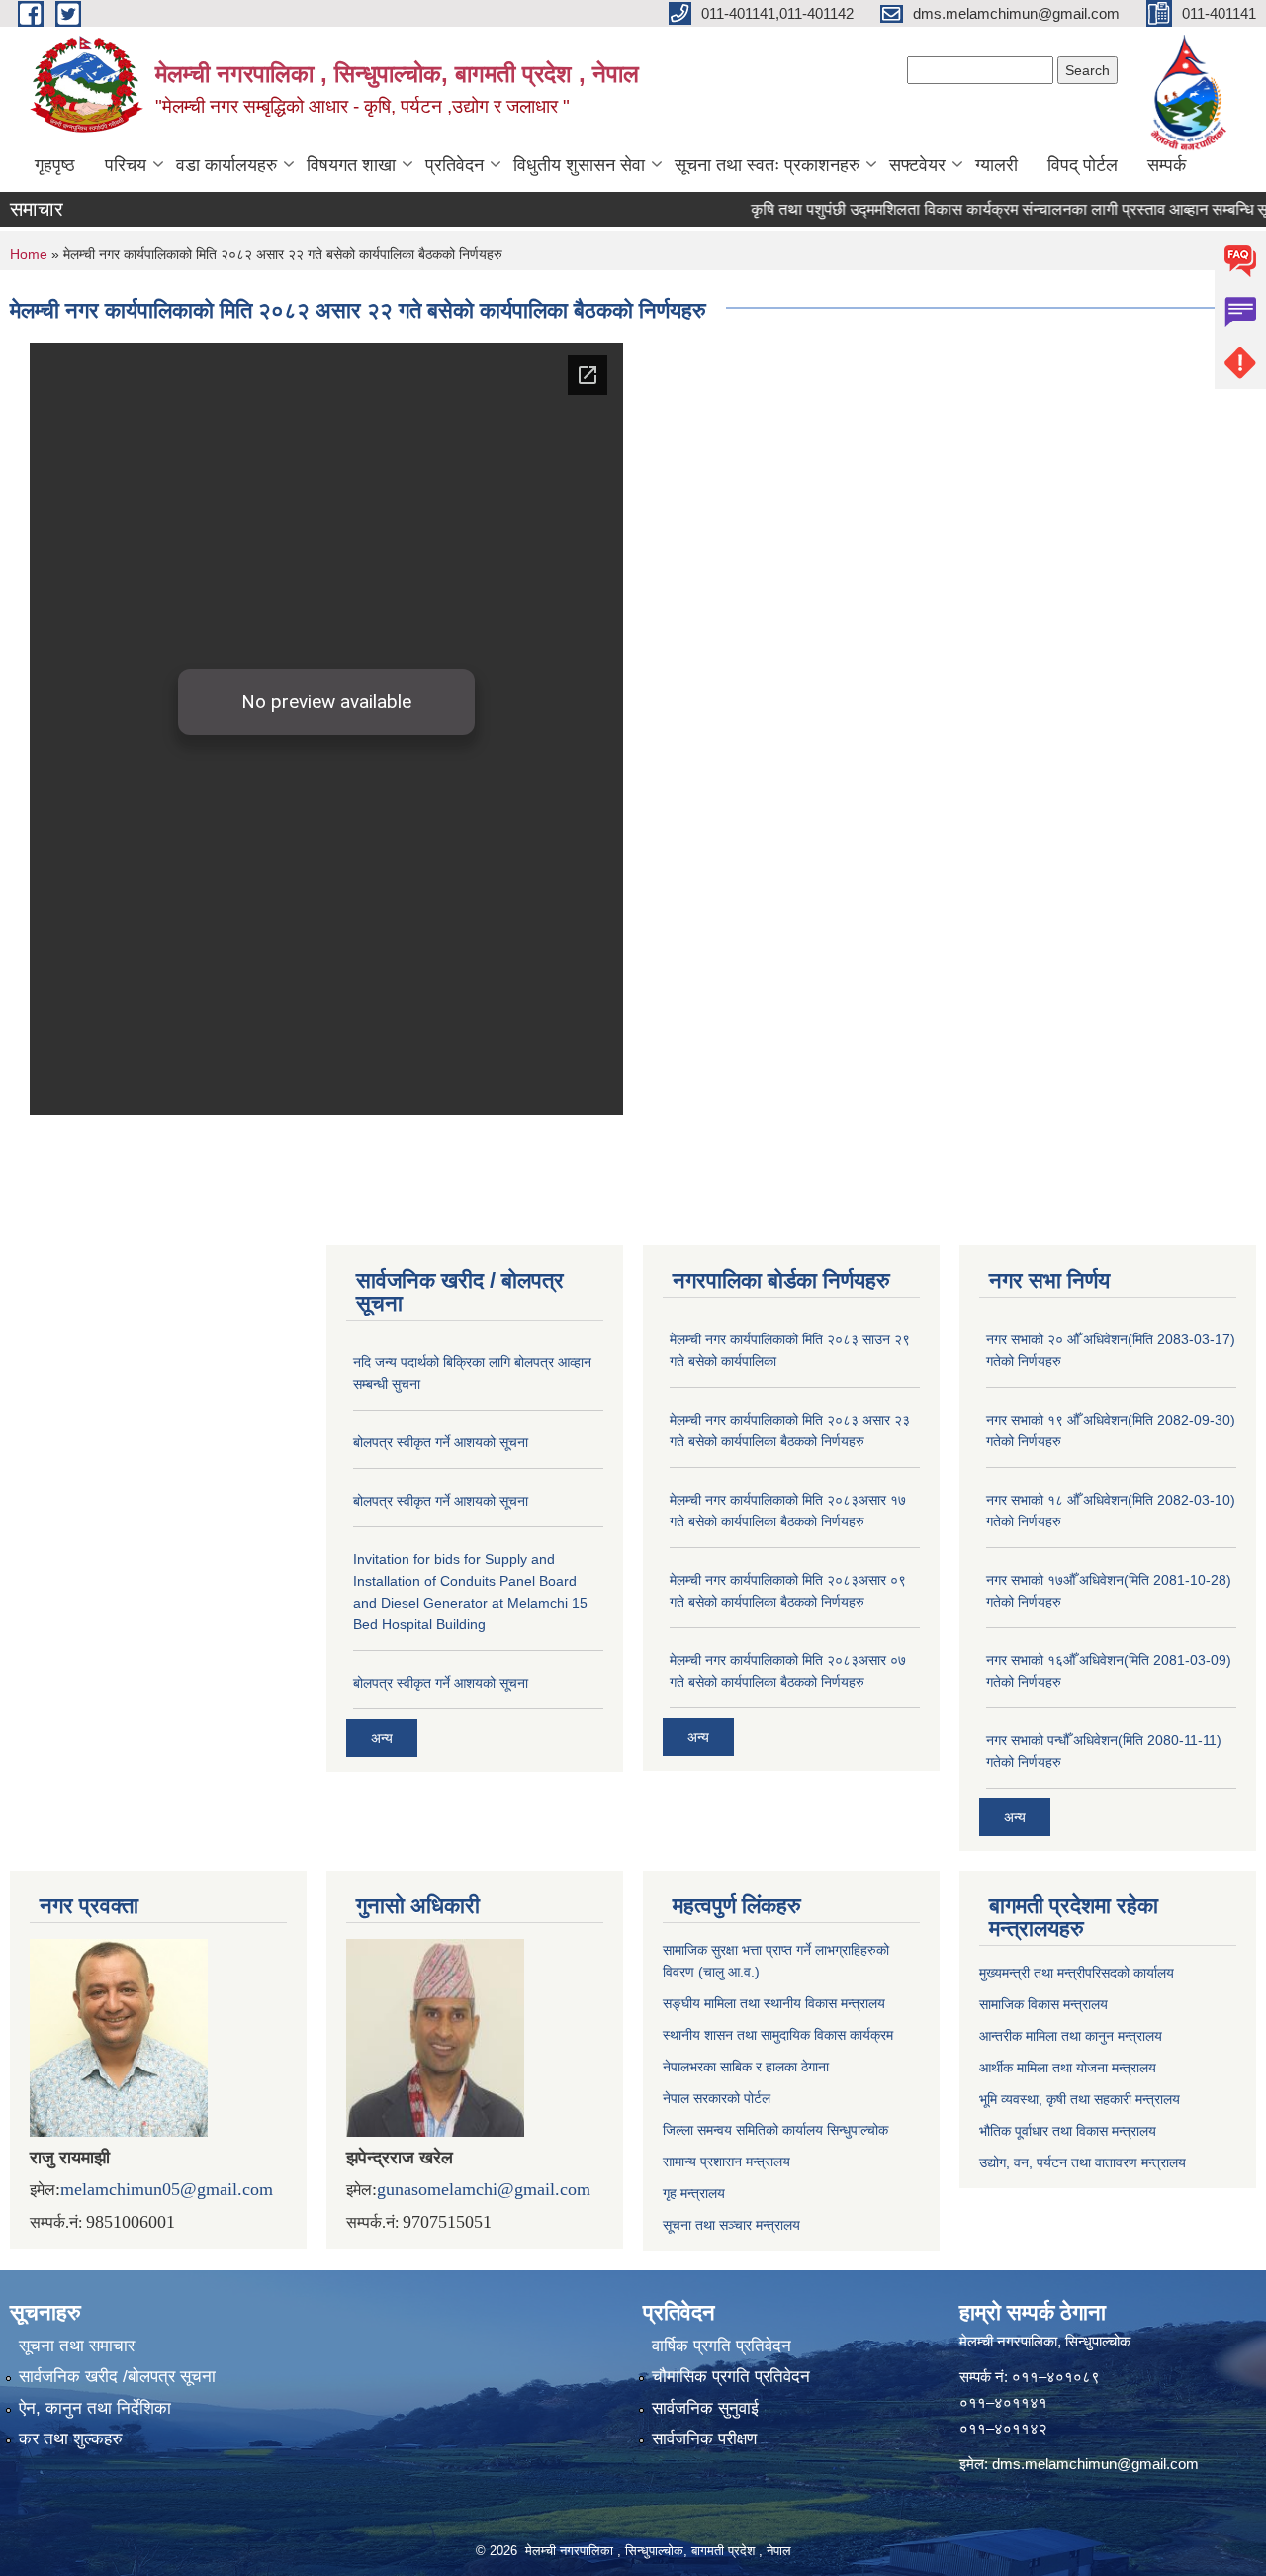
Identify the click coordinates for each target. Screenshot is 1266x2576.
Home (29, 254)
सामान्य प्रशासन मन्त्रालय (726, 2162)
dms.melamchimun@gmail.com (1095, 2464)
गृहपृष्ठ (55, 165)
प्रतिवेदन (454, 165)
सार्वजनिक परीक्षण (704, 2439)
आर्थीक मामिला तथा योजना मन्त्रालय (1068, 2068)
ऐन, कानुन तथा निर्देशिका (95, 2408)
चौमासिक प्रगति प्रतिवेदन (731, 2377)
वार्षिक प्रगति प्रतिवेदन (722, 2346)
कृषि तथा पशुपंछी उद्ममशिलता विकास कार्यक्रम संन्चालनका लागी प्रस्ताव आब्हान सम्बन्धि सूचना (989, 209)
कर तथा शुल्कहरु (71, 2439)
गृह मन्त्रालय (694, 2193)
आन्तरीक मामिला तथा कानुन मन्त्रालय (1071, 2036)
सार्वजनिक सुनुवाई (705, 2408)
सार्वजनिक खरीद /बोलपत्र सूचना (117, 2377)
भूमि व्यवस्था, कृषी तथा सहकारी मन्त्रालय (1080, 2099)
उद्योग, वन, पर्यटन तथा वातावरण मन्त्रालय (1083, 2162)
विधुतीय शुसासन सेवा (579, 165)
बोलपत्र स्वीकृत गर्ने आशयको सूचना (441, 1442)
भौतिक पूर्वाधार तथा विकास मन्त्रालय (1068, 2131)
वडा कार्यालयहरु (226, 165)
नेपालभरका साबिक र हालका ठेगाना (746, 2067)
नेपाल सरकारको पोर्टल (717, 2098)
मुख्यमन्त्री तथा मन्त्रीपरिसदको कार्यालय (1077, 1973)
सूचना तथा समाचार (77, 2346)
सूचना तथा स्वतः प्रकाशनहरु (767, 165)
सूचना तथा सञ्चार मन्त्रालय (731, 2225)
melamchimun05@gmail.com (167, 2189)
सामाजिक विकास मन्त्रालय (1043, 2004)
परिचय (126, 165)
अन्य (382, 1738)
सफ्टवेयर (917, 165)
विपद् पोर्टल (1083, 165)
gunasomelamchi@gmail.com (484, 2189)
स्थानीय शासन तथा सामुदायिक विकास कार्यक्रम (778, 2035)
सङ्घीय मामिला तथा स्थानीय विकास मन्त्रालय (774, 2003)
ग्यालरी (996, 165)
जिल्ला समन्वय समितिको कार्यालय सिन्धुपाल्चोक (775, 2130)
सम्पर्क (1167, 165)
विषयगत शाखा (351, 165)
